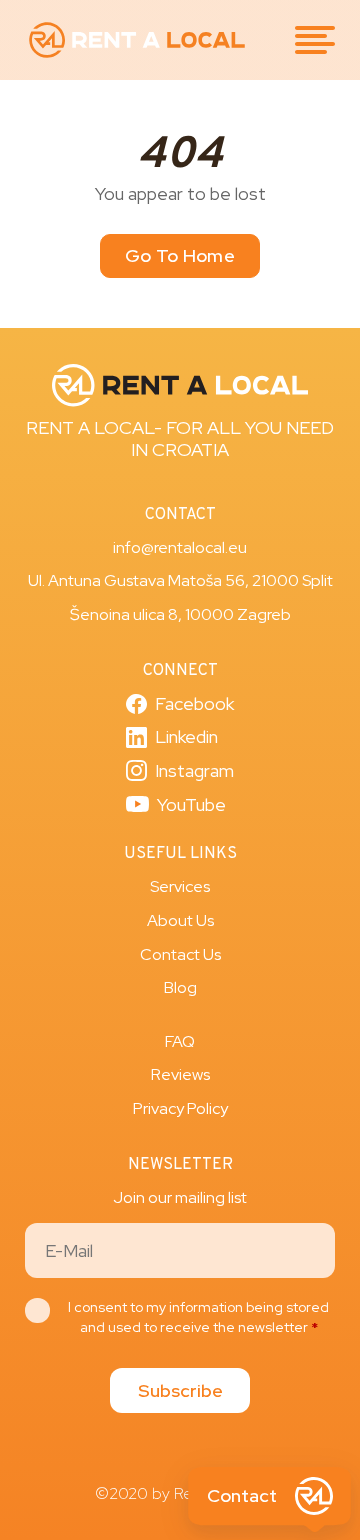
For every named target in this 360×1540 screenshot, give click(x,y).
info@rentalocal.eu (180, 547)
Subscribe (180, 1390)
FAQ (180, 1041)
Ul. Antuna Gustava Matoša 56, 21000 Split (180, 580)
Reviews (180, 1074)
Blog (180, 987)
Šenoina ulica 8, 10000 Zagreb (180, 614)
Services (180, 886)
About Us (180, 920)
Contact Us (180, 954)
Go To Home (180, 255)
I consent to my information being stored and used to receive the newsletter (198, 1317)
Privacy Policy (180, 1108)
